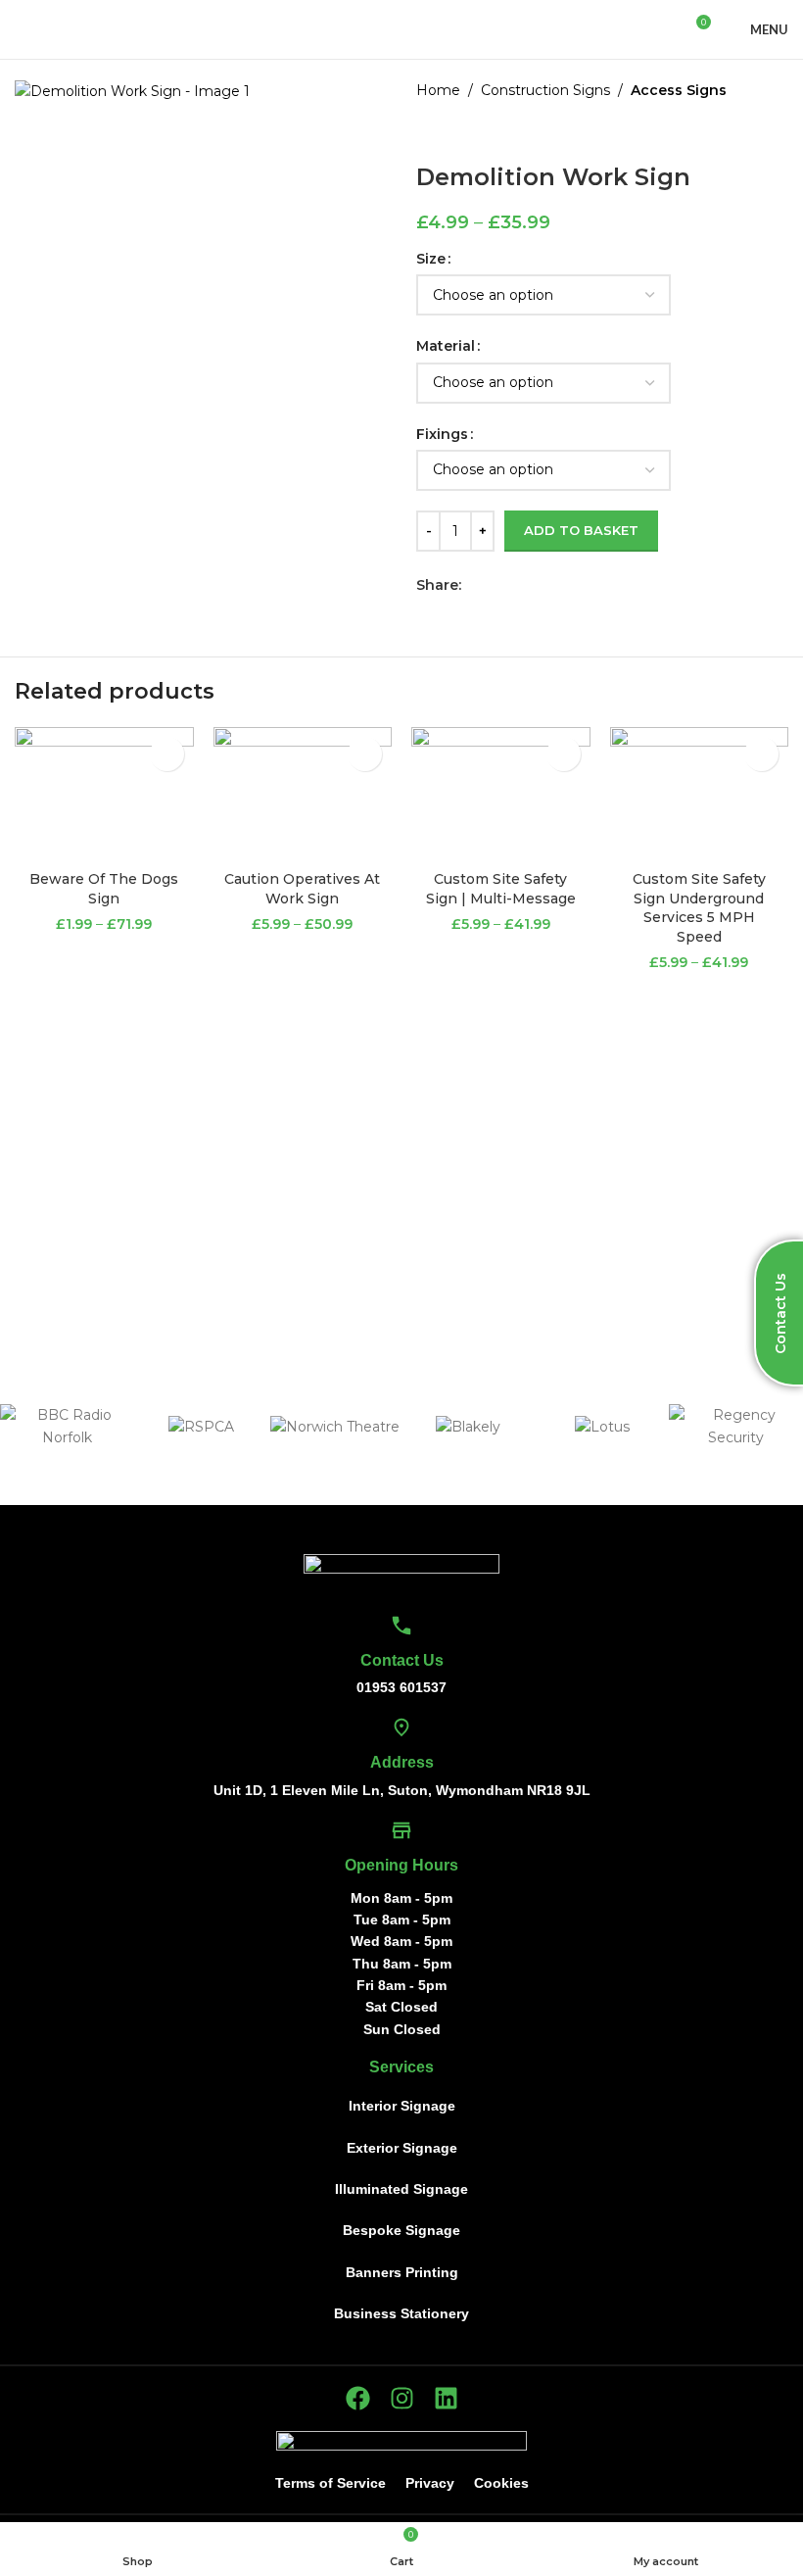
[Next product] (475, 132)
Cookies (501, 2483)
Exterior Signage (402, 2148)
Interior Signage (402, 2106)
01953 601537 (401, 1687)
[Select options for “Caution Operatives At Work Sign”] (365, 754)
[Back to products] (451, 132)
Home (438, 90)
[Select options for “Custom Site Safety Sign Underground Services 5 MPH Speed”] (761, 754)
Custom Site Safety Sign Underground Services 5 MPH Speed (699, 908)
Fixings (442, 434)
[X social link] (495, 584)
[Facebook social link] (472, 584)
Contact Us (402, 1660)
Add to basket (581, 530)
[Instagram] (402, 2398)
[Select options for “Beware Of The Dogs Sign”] (167, 754)
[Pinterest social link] (518, 584)
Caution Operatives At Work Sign (302, 889)
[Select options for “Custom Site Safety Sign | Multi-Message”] (564, 754)
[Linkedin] (446, 2398)
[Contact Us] (401, 1626)
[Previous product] (428, 132)
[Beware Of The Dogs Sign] (104, 794)
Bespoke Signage (401, 2230)
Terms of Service (331, 2483)
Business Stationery (401, 2313)
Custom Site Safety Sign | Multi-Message (501, 889)
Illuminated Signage (401, 2189)
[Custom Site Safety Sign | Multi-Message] (501, 794)
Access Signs (679, 90)
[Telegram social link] (563, 584)
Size (431, 259)
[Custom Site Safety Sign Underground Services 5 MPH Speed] (700, 794)
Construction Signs (545, 90)
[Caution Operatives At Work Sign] (303, 794)
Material (446, 346)
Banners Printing (402, 2272)
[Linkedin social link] (540, 584)
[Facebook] (358, 2398)
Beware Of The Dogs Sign (104, 889)
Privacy (430, 2483)
